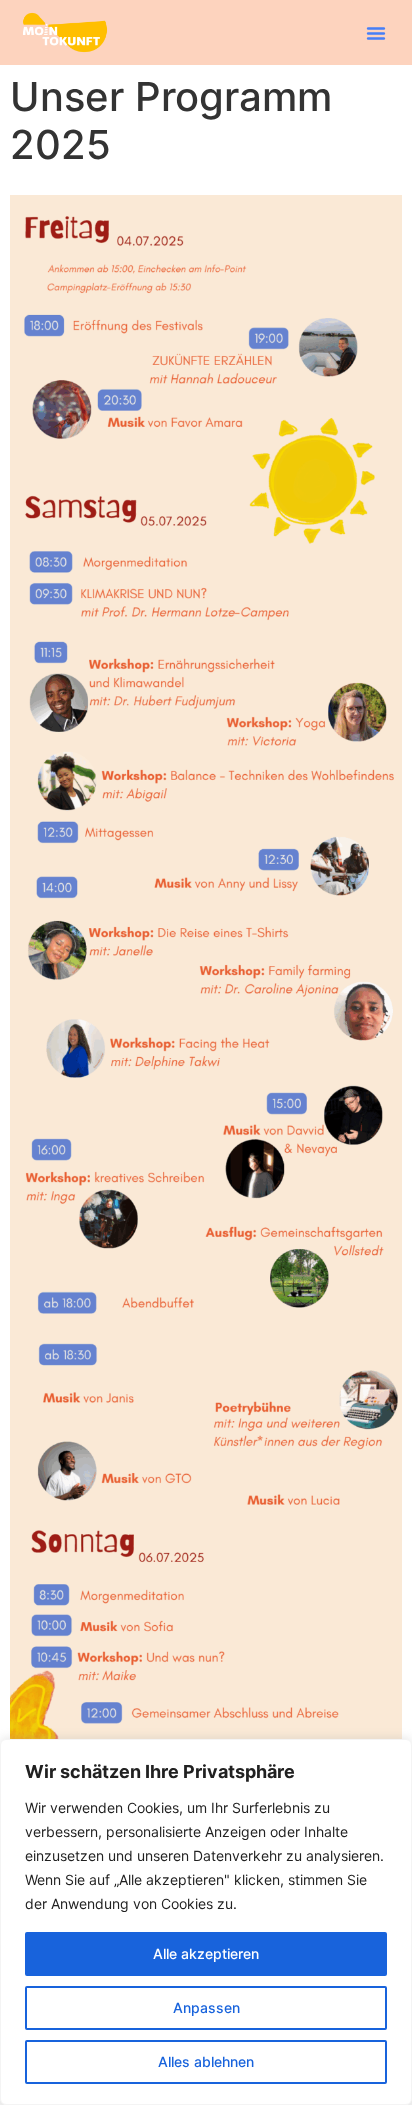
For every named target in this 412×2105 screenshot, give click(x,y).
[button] (376, 33)
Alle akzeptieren (206, 1953)
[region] (206, 1922)
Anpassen (206, 2007)
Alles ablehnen (206, 2061)
